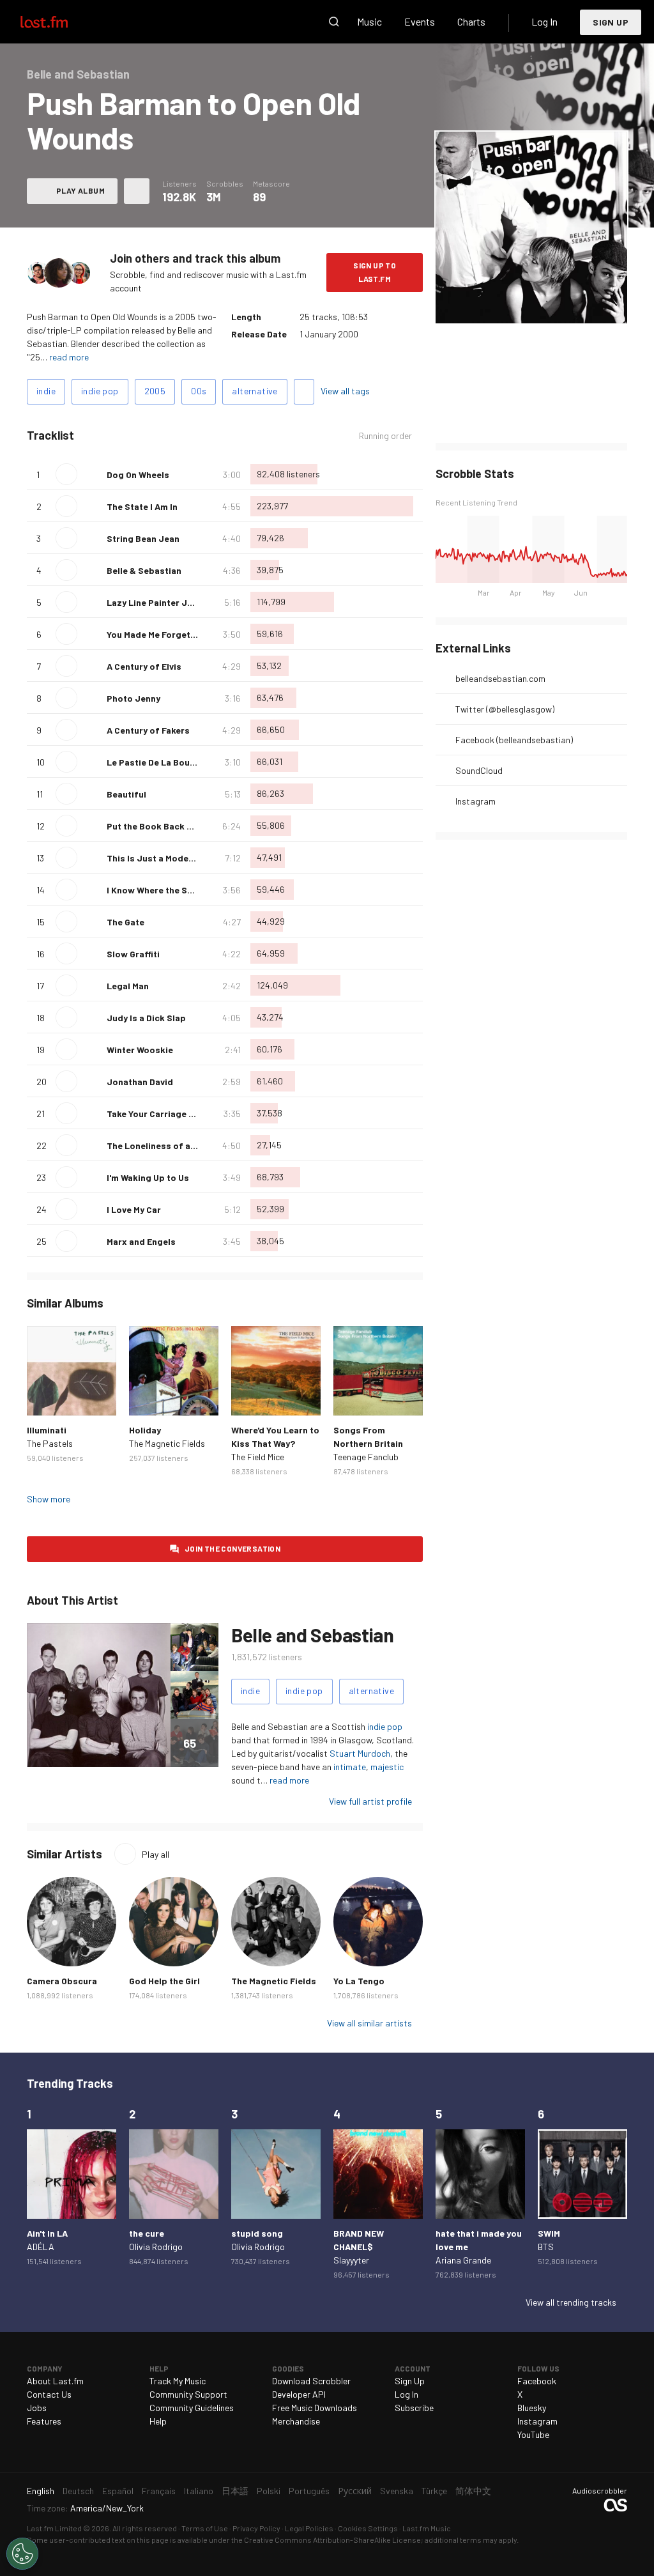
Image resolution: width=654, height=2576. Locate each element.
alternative (255, 391)
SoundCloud (479, 770)
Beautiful (126, 794)
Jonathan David (140, 1082)
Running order (385, 436)
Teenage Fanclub (366, 1457)
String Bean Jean (143, 538)
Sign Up (611, 22)
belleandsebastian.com (500, 678)
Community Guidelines (192, 2408)
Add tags (304, 392)
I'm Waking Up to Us (148, 1177)
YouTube (533, 2434)
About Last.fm (55, 2381)
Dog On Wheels (138, 474)
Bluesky (532, 2408)
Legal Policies (309, 2528)
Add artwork (488, 305)
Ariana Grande (463, 2260)
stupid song (257, 2233)
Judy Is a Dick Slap (146, 1018)
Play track (66, 474)
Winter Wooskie (140, 1050)
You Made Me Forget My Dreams (172, 634)
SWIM (549, 2233)
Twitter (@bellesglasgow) (505, 709)
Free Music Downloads (315, 2408)
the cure (147, 2233)
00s (199, 391)
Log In (544, 21)
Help (158, 2421)
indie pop (100, 391)
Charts (471, 21)
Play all (156, 1854)
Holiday (145, 1430)
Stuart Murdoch (360, 1753)
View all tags (345, 391)
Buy (43, 1399)
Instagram (475, 801)
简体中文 (473, 2491)
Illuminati (47, 1430)
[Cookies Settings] (22, 2554)
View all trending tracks (571, 2302)
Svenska (397, 2491)
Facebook (537, 2381)
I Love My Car (134, 1209)
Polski (269, 2491)
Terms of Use (205, 2528)
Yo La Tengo (359, 1981)
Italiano (199, 2491)
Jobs (37, 2408)
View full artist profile (370, 1801)
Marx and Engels (141, 1241)
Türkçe (434, 2491)
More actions (137, 191)
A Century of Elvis (144, 666)
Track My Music (178, 2381)
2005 (155, 391)
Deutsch (78, 2491)
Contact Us (49, 2394)
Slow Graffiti (133, 954)
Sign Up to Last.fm (375, 272)
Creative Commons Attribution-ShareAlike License (332, 2540)
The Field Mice (258, 1457)
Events (420, 21)
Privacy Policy (256, 2528)
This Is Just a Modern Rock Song (176, 858)
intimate (350, 1767)
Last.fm (59, 22)
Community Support (188, 2394)
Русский (355, 2491)
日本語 (235, 2491)
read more (69, 357)
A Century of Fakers (148, 730)
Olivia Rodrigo (156, 2247)
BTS (546, 2247)
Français (159, 2491)
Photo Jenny (133, 698)
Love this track (92, 474)
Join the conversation (232, 1548)
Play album (80, 190)
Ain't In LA (47, 2233)
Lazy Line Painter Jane (155, 602)
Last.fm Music (427, 2528)
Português (309, 2491)
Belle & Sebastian (144, 570)
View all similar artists (369, 2023)
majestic (387, 1767)
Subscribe (414, 2408)
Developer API (299, 2394)
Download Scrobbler (311, 2381)
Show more (49, 1499)
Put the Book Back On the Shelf (172, 826)
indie (46, 391)
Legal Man (128, 986)
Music (369, 21)
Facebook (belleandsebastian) (514, 740)
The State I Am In (142, 506)
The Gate (125, 922)
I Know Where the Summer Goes (173, 890)
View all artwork (557, 305)
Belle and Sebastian (312, 1635)
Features (44, 2421)
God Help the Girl (164, 1981)
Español (118, 2491)
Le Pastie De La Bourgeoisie (166, 762)
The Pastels (50, 1443)
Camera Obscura (62, 1981)
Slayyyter (351, 2260)
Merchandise (296, 2421)
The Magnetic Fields (167, 1443)
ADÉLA (41, 2247)
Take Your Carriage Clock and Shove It (187, 1114)
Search (334, 22)
